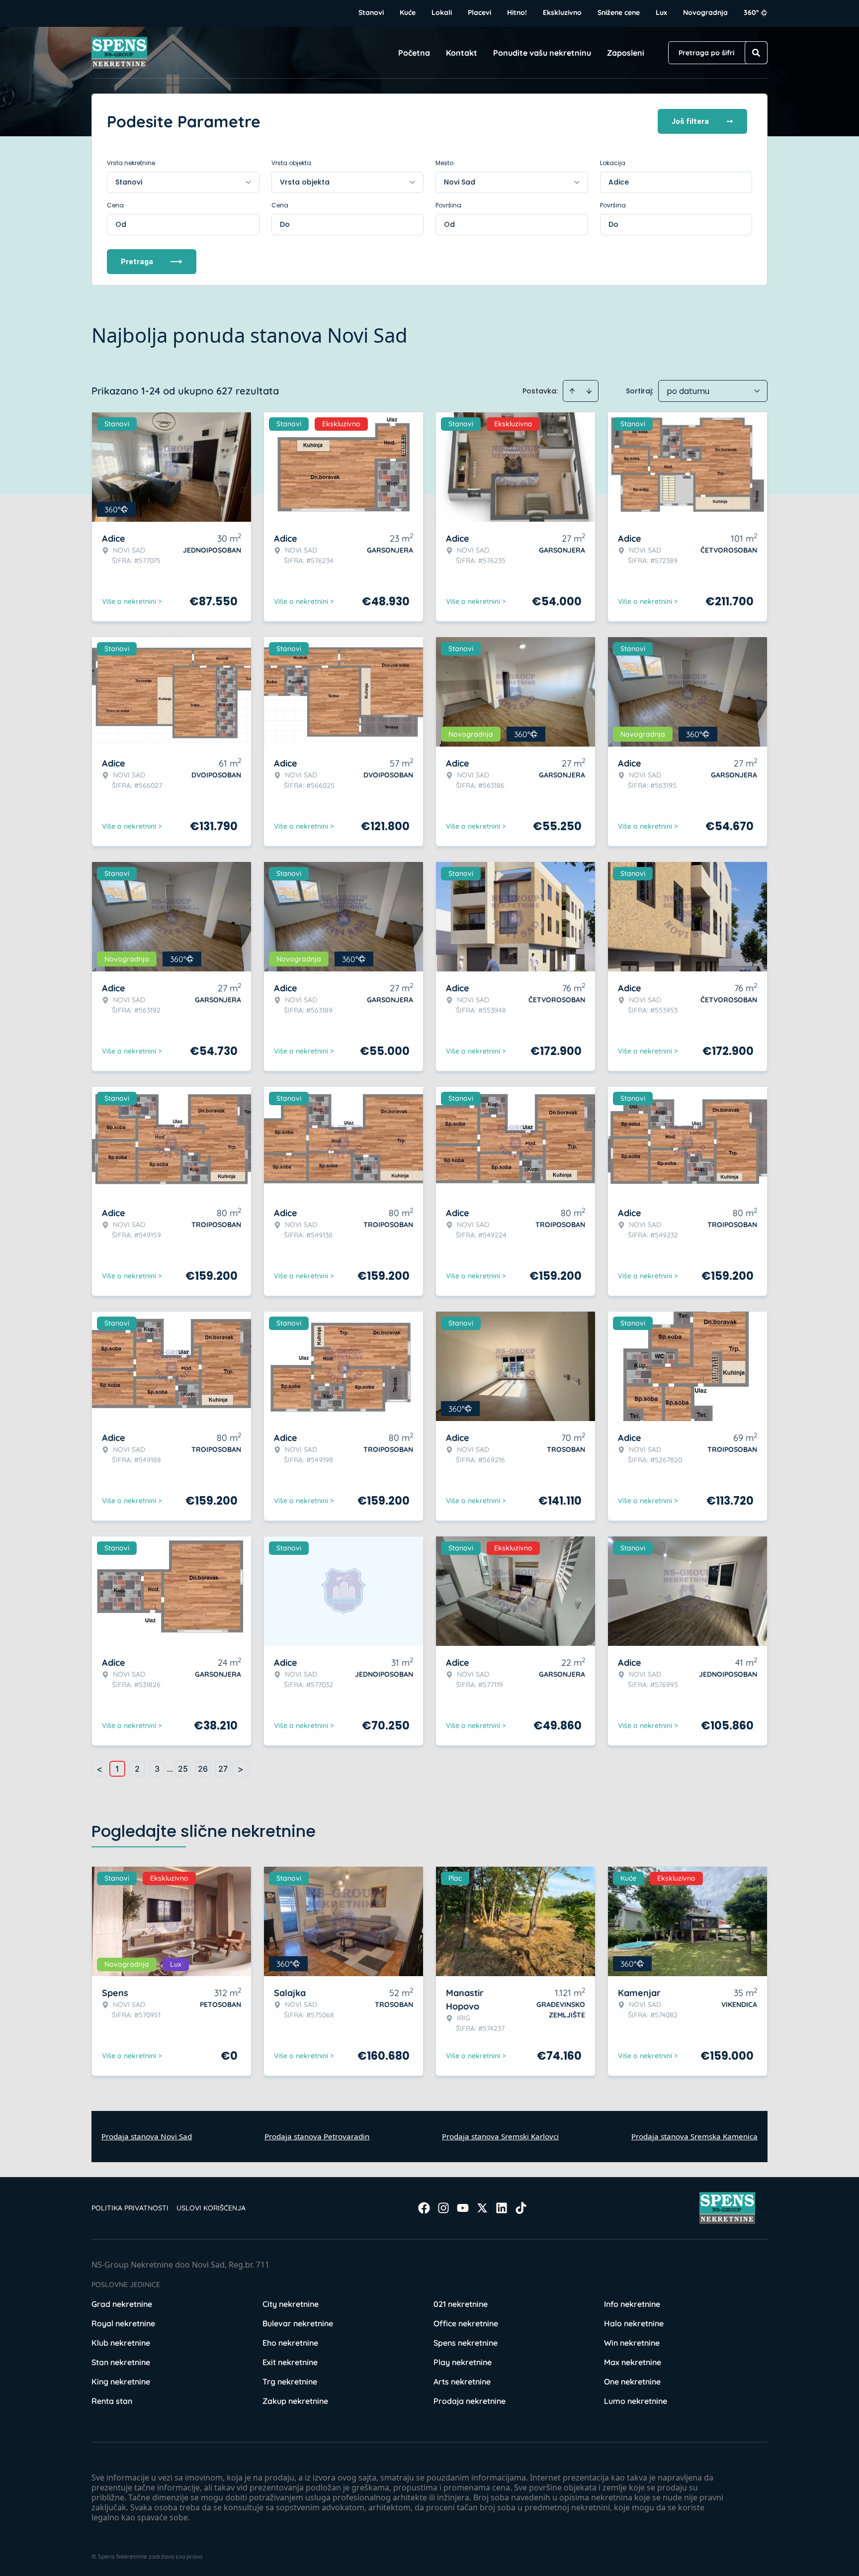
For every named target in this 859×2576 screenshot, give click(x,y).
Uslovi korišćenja (211, 2208)
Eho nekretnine (290, 2343)
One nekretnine (632, 2382)
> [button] (241, 1769)
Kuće (408, 12)
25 (183, 1769)
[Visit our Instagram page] (443, 2208)
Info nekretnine (632, 2304)
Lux (661, 12)
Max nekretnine (633, 2362)
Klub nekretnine (121, 2343)
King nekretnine (121, 2382)
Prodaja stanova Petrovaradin (317, 2136)
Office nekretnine (466, 2323)
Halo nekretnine (634, 2323)
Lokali (442, 12)
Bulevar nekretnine (298, 2323)
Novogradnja (705, 12)
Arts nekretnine (462, 2382)
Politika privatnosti (130, 2208)
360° (751, 12)
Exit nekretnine (290, 2362)
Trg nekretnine (290, 2382)
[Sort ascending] (572, 391)
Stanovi (371, 12)
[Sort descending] (589, 391)
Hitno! (517, 12)
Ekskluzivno (562, 12)
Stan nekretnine (121, 2362)
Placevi (479, 12)
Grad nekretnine (122, 2304)
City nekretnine (291, 2304)
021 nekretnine (461, 2304)
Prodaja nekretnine (470, 2401)
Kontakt (462, 53)
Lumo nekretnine (636, 2401)
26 (203, 1769)
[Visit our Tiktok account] (521, 2208)
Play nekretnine (463, 2362)
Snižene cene (619, 12)
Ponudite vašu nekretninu (542, 53)
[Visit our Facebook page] (424, 2208)
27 (223, 1769)
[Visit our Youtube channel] (463, 2208)
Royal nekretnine (123, 2323)
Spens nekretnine (466, 2343)
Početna (414, 53)
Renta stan (112, 2401)
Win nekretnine (632, 2343)
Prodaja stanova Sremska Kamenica (694, 2136)
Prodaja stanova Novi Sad (147, 2136)
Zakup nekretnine (295, 2401)
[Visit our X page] (482, 2208)
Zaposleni (626, 53)
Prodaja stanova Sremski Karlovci (500, 2136)
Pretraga (137, 261)
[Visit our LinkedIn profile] (502, 2208)
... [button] (170, 1769)
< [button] (99, 1769)
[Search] (756, 53)
